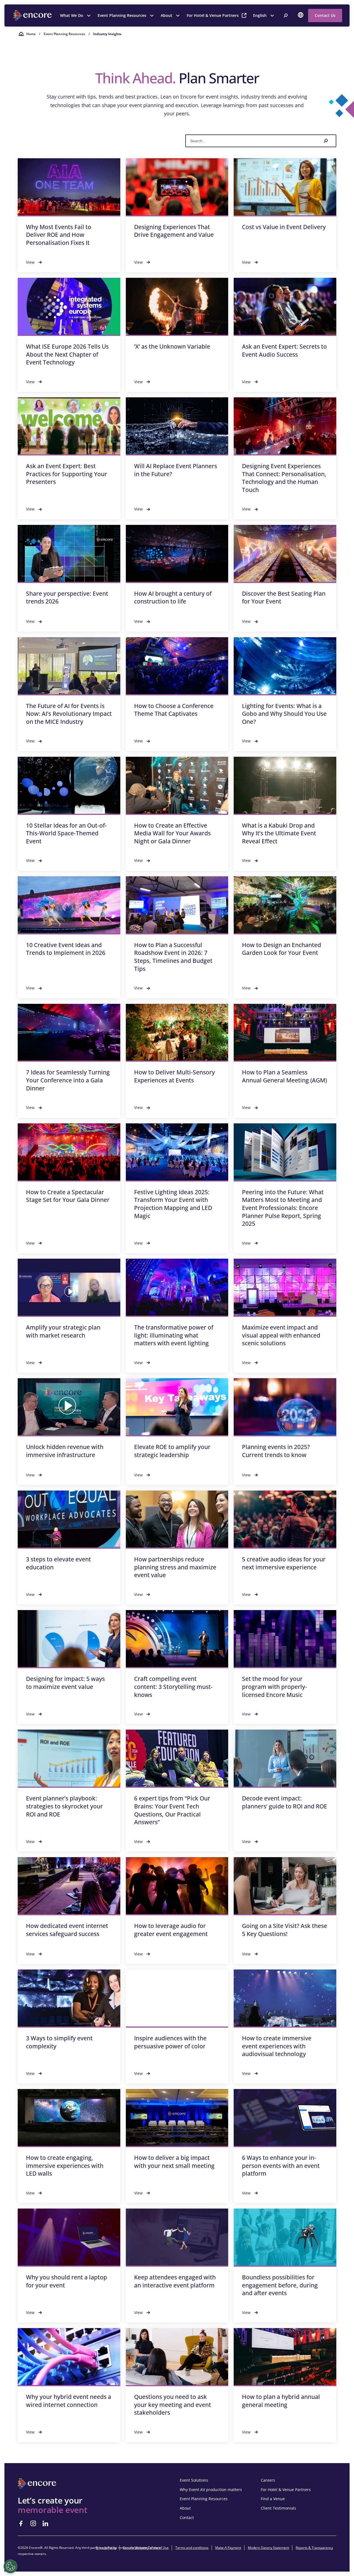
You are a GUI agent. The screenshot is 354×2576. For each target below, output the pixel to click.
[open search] (286, 15)
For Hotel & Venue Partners (213, 15)
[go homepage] (33, 15)
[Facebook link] (21, 2523)
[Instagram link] (33, 2523)
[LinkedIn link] (45, 2523)
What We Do (72, 15)
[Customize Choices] (11, 2566)
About (166, 15)
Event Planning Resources (122, 15)
